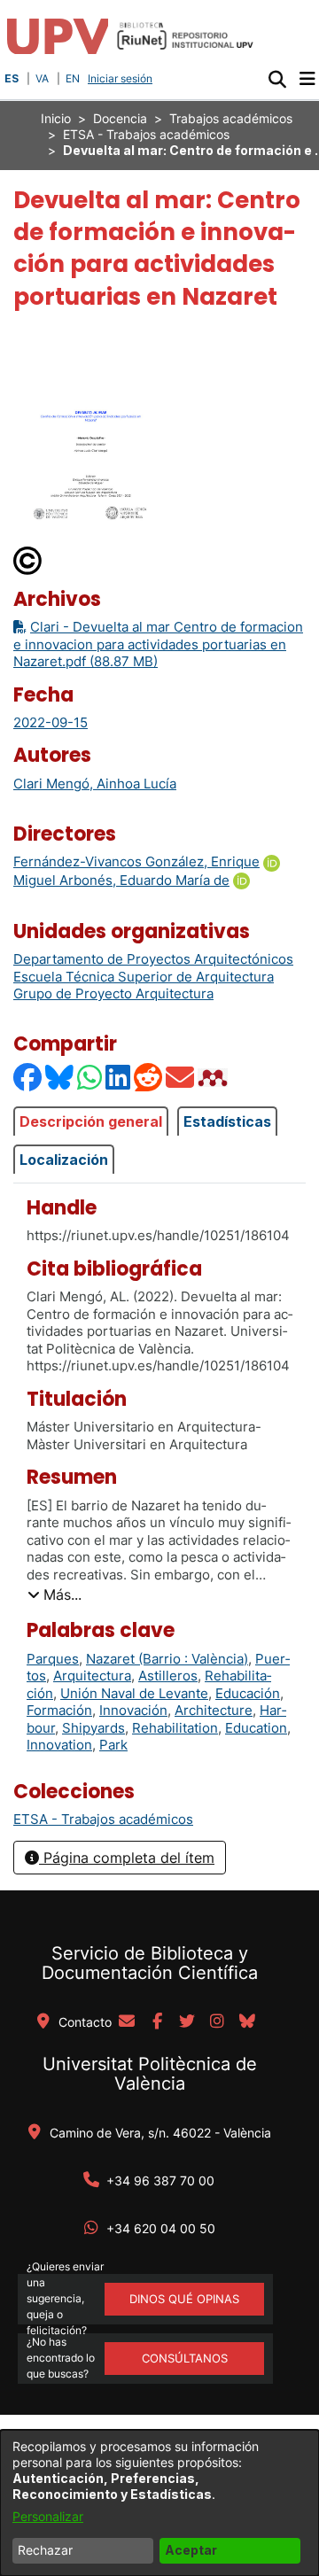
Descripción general (91, 1121)
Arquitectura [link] (92, 1676)
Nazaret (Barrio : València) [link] (167, 1659)
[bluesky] (247, 2022)
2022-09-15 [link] (51, 722)
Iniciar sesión (122, 78)
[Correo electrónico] (181, 1078)
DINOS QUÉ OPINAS (184, 2299)
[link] (103, 1819)
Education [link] (256, 1728)
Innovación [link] (133, 1710)
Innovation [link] (59, 1745)
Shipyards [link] (93, 1728)
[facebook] (157, 2022)
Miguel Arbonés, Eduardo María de (121, 880)
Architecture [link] (214, 1710)
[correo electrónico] (127, 2022)
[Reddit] (149, 1078)
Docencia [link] (120, 118)
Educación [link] (248, 1693)
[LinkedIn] (119, 1078)
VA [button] (42, 78)
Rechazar (45, 2550)
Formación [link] (59, 1710)
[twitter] (187, 2022)
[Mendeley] (214, 1078)
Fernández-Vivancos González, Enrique (136, 861)
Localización (64, 1160)
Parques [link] (53, 1659)
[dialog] (159, 2503)
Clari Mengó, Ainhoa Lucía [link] (95, 784)
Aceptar (191, 2550)
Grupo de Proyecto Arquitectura (113, 993)
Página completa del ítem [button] (127, 1858)
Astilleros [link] (168, 1676)
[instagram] (217, 2022)
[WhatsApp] (90, 1078)
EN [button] (73, 78)
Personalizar (48, 2516)
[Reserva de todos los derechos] (28, 559)
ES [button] (12, 78)
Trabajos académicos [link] (231, 118)
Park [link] (113, 1745)
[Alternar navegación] (307, 79)
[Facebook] (28, 1078)
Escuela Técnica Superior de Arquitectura (144, 977)
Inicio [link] (56, 118)
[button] (277, 79)
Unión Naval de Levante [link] (134, 1693)
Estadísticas (227, 1121)
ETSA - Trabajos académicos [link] (146, 134)
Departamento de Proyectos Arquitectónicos (153, 959)
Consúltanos (185, 2358)
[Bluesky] (60, 1078)
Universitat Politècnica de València (150, 2074)
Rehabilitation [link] (175, 1728)
